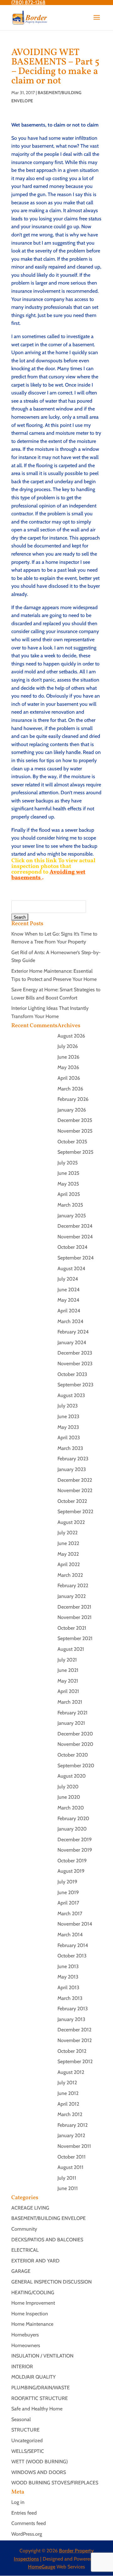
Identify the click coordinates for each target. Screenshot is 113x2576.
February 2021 (73, 1713)
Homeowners (26, 2345)
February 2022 (73, 1585)
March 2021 (70, 1702)
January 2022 (72, 1596)
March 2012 (70, 2114)
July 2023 (68, 1406)
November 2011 (74, 2146)
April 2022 (69, 1564)
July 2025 (68, 1163)
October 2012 (72, 2051)
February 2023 (73, 1459)
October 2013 (72, 1956)
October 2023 (72, 1374)
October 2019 (72, 1861)
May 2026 (68, 1067)
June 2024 (69, 1290)
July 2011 (67, 2178)
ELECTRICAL (25, 2250)
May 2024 (68, 1300)
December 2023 (75, 1353)
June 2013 (68, 1966)
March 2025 (70, 1205)
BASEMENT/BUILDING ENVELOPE (48, 2218)
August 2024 (71, 1268)
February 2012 (73, 2125)
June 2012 (68, 2093)
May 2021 (68, 1681)
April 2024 (69, 1311)
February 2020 (73, 1818)
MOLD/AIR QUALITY (33, 2377)
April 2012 (68, 2104)
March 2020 (71, 1808)
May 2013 (68, 1977)
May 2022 (68, 1554)
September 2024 (76, 1258)
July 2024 (68, 1279)
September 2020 (76, 1766)
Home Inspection (30, 2314)
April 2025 (69, 1194)
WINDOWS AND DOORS (39, 2472)
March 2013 (70, 1998)
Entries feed (24, 2513)
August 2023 (71, 1395)
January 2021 (71, 1723)
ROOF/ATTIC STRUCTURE (40, 2398)
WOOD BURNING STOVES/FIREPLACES (55, 2483)
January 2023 (72, 1469)
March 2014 (70, 1935)
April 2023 (69, 1438)
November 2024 (75, 1237)
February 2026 (73, 1099)
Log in (18, 2502)
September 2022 (75, 1512)
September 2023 (75, 1385)
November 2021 (75, 1617)
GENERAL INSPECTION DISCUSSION (51, 2282)
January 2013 (71, 2019)
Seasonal (21, 2419)
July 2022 (67, 1533)
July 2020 (68, 1787)
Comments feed (29, 2523)
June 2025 (68, 1173)
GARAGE (21, 2271)
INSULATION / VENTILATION (42, 2356)
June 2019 (68, 1892)
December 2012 (74, 2030)
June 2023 (68, 1416)
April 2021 (68, 1691)
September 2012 (75, 2061)
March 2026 (70, 1089)
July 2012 (67, 2083)
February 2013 (73, 2009)
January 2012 (71, 2135)
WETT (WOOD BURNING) (40, 2462)
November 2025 (75, 1131)
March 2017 (70, 1914)
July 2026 (68, 1046)
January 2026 (72, 1110)
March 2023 (70, 1448)
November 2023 (75, 1364)
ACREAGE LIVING (30, 2208)
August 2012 (71, 2072)
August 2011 (70, 2167)
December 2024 (75, 1226)
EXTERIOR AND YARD (35, 2261)
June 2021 (68, 1670)
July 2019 (67, 1882)
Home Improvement (33, 2303)
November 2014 (75, 1924)
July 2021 (67, 1660)
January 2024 (72, 1342)
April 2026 (69, 1078)
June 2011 (68, 2188)
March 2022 (70, 1575)
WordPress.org (27, 2534)
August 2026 (71, 1036)
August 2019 (71, 1871)
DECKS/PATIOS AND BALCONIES (47, 2240)
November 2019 (75, 1850)
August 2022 (71, 1522)
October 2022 (72, 1501)
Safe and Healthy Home (37, 2409)
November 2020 (75, 1744)
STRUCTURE (25, 2430)
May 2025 (68, 1184)
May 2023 (68, 1427)
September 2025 (75, 1152)
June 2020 (69, 1797)
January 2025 (72, 1216)
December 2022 (75, 1480)
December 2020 (75, 1734)
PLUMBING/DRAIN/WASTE (40, 2388)
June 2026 (68, 1057)
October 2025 (72, 1142)
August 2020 (72, 1776)
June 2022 (68, 1543)
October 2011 (72, 2157)
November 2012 (75, 2040)
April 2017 (68, 1903)
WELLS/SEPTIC (28, 2451)
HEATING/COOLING (33, 2293)
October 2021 (72, 1628)
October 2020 (73, 1755)
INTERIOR (22, 2367)
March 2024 (70, 1321)
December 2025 (75, 1120)
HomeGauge (42, 2567)
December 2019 (75, 1840)
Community (24, 2229)
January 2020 (72, 1829)
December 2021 (74, 1607)
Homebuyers (25, 2335)
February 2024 (73, 1332)
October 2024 (73, 1247)
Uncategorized (27, 2440)
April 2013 (68, 1987)
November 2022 (75, 1490)
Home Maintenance (32, 2324)
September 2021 (75, 1638)
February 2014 (73, 1945)
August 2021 (71, 1649)
